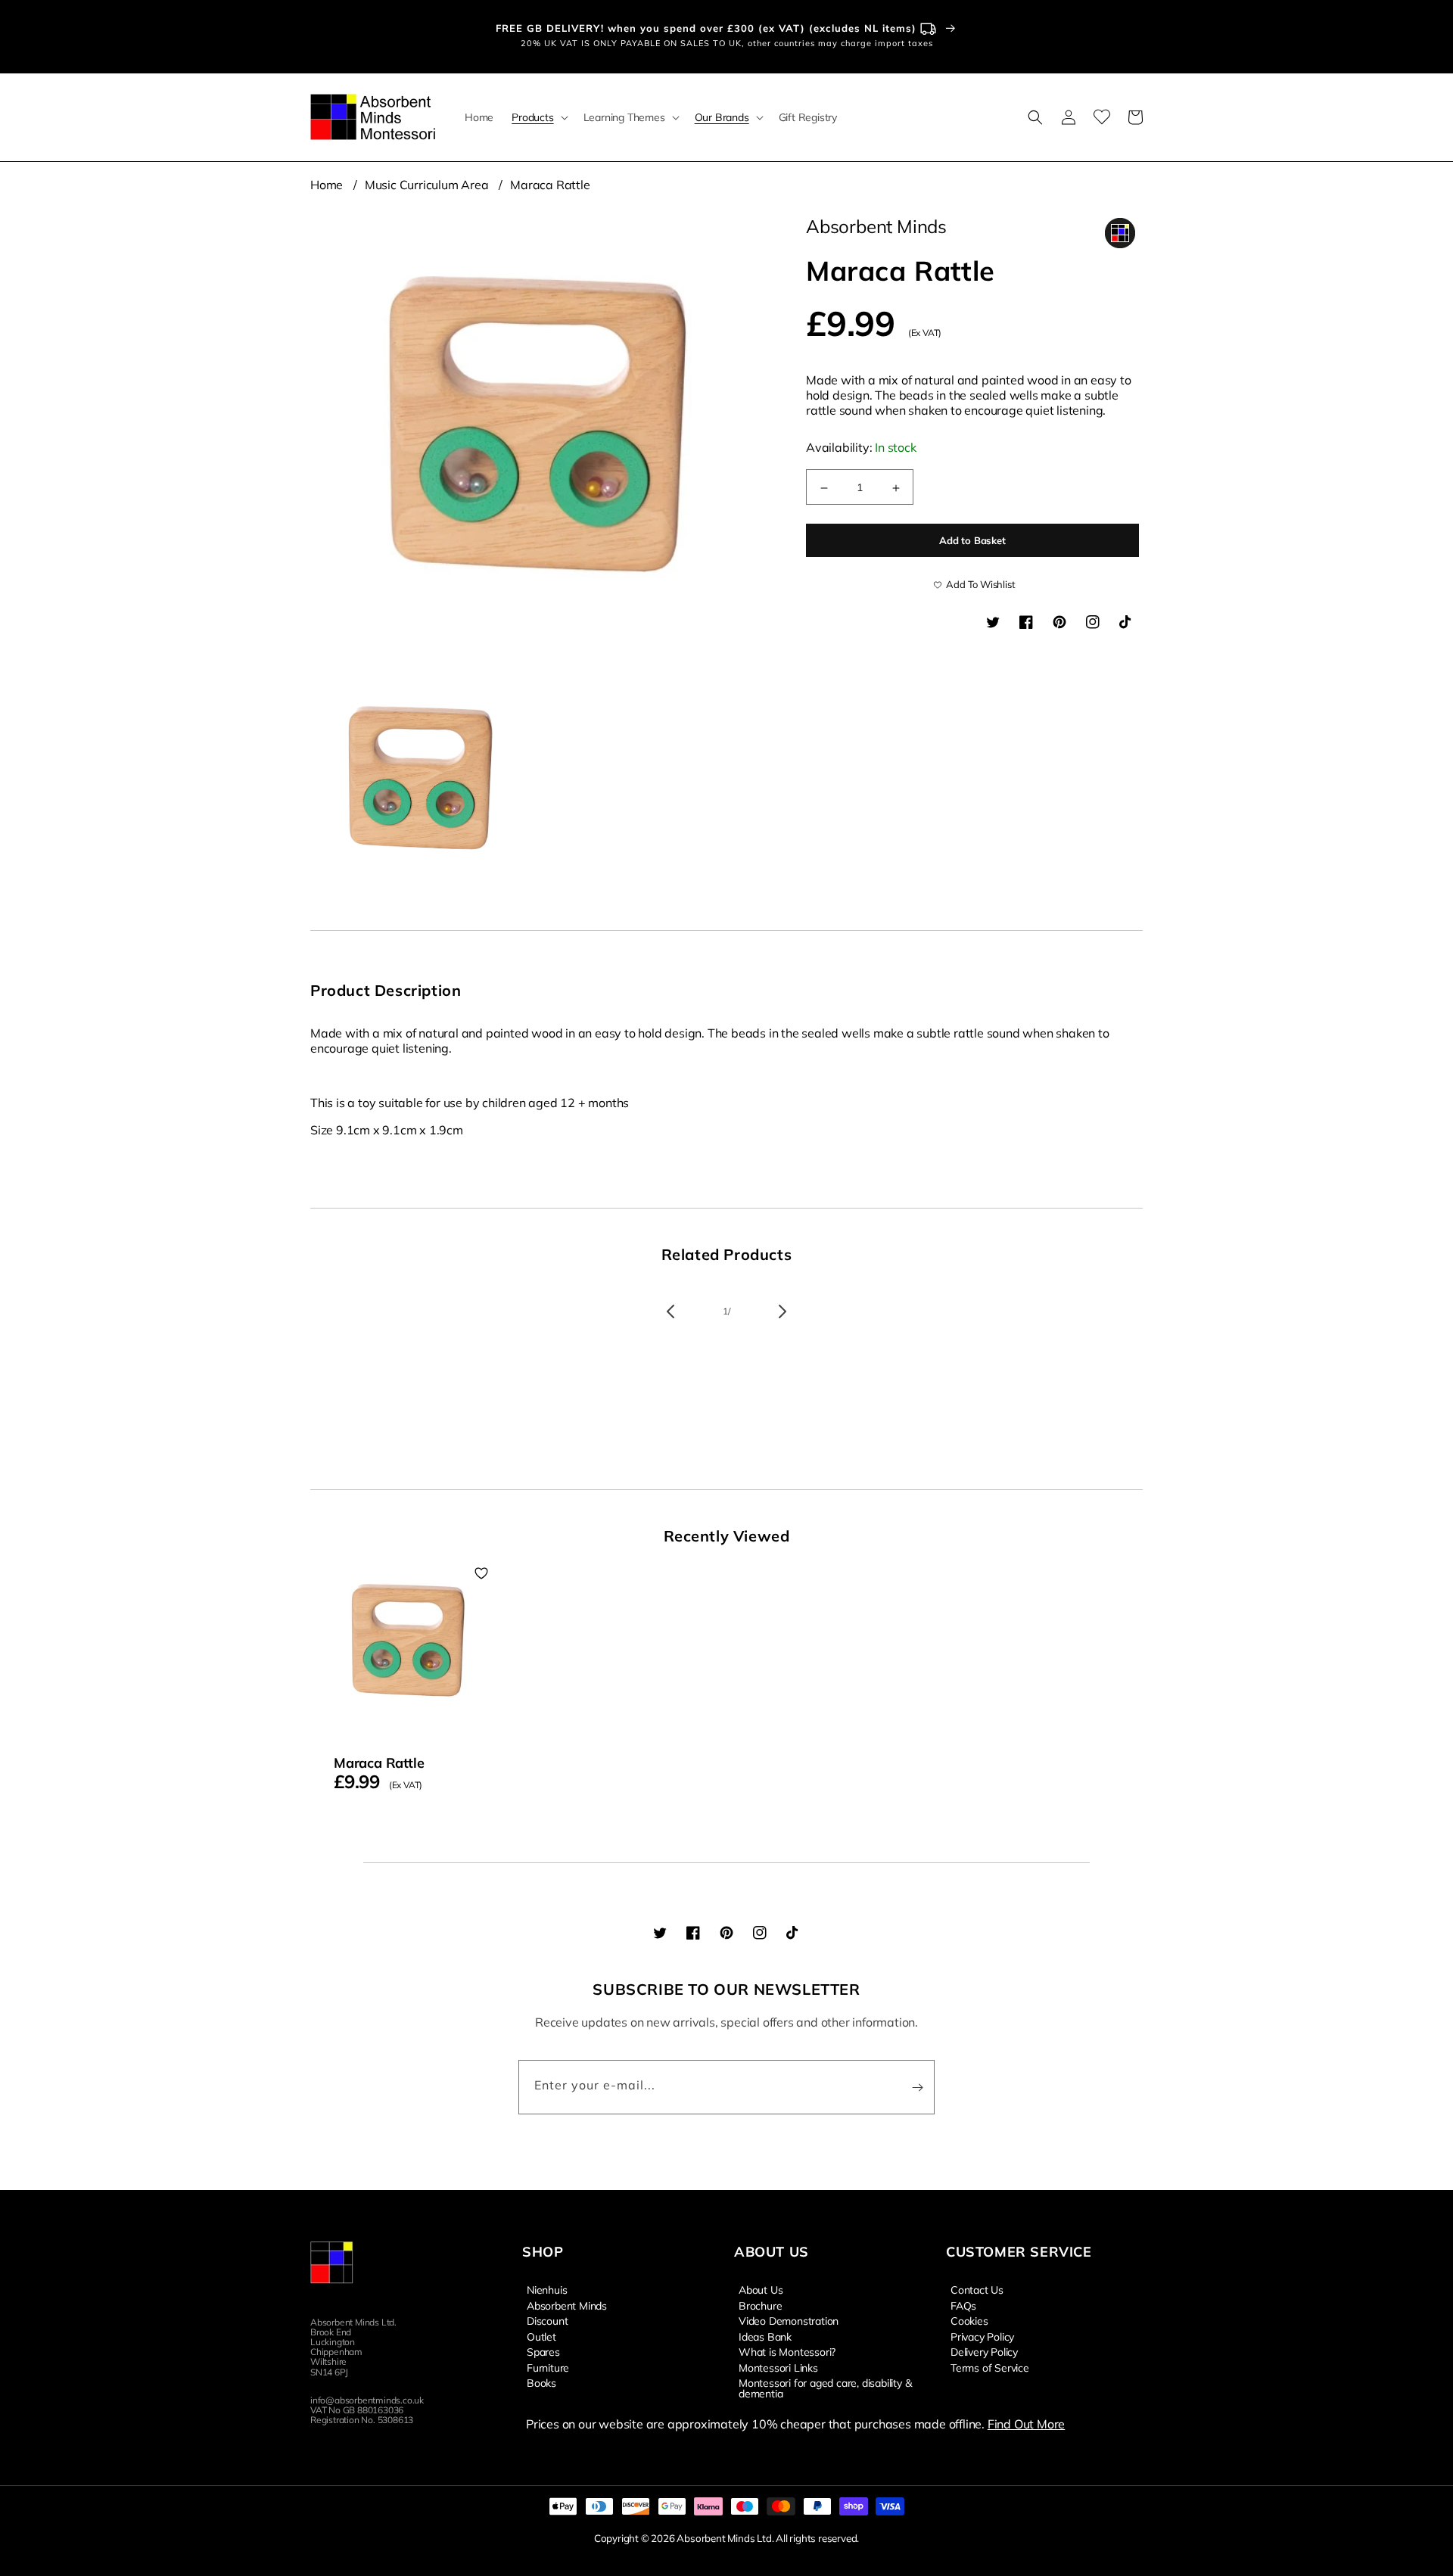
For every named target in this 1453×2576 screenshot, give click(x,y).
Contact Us (977, 2290)
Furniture (548, 2367)
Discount (547, 2320)
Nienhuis (547, 2290)
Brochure (760, 2305)
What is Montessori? (787, 2351)
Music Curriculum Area (427, 185)
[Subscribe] (917, 2087)
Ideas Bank (765, 2336)
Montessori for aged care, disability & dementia (825, 2388)
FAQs (963, 2305)
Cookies (969, 2320)
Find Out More (1026, 2424)
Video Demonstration (789, 2320)
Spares (543, 2351)
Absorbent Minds (567, 2305)
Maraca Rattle (550, 185)
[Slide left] (670, 1311)
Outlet (541, 2336)
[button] (538, 117)
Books (541, 2382)
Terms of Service (990, 2367)
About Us (761, 2290)
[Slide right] (783, 1311)
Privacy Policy (982, 2336)
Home (327, 185)
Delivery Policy (984, 2351)
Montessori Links (778, 2367)
